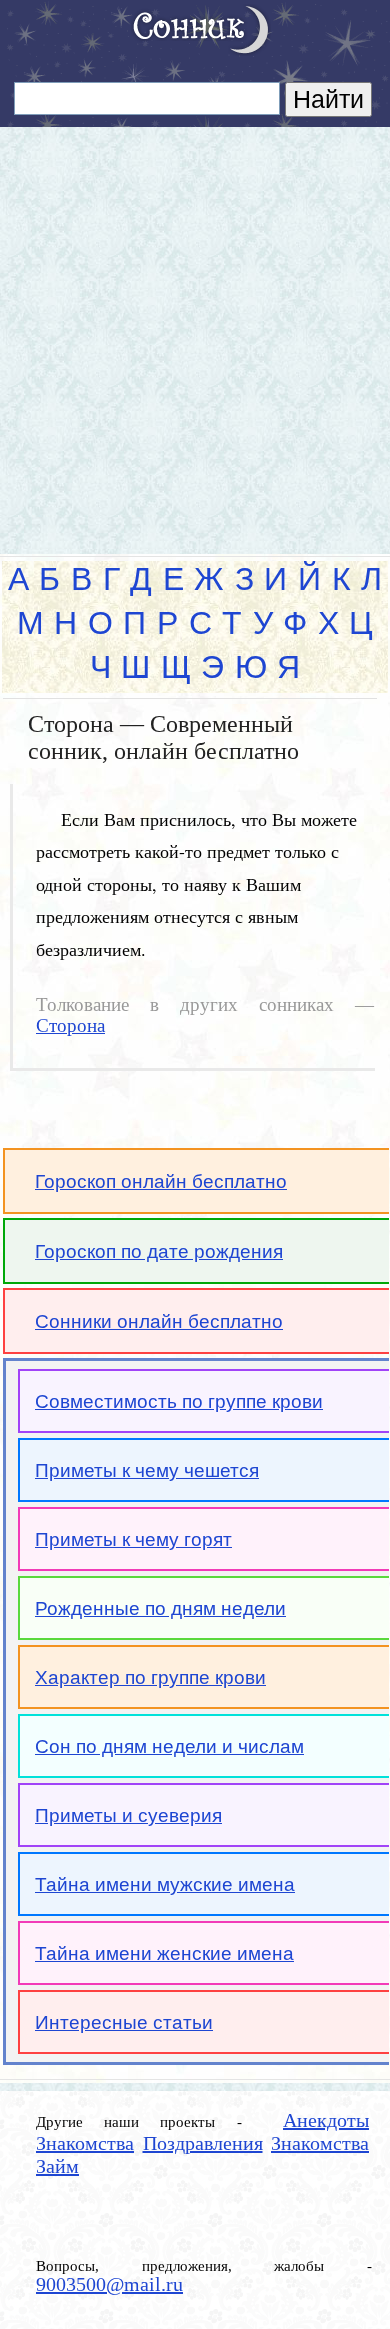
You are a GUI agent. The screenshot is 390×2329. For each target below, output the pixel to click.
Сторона (70, 1026)
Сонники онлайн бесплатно (159, 1321)
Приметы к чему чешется (147, 1470)
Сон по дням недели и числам (169, 1746)
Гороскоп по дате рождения (159, 1251)
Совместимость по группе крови (179, 1401)
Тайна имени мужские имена (165, 1884)
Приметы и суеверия (128, 1815)
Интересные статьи (124, 2022)
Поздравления (203, 2143)
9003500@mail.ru (109, 2284)
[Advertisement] (195, 332)
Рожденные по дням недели (160, 1608)
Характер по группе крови (150, 1677)
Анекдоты (326, 2120)
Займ (57, 2166)
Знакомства (85, 2143)
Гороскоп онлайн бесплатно (161, 1181)
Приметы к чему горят (133, 1539)
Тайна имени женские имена (164, 1953)
